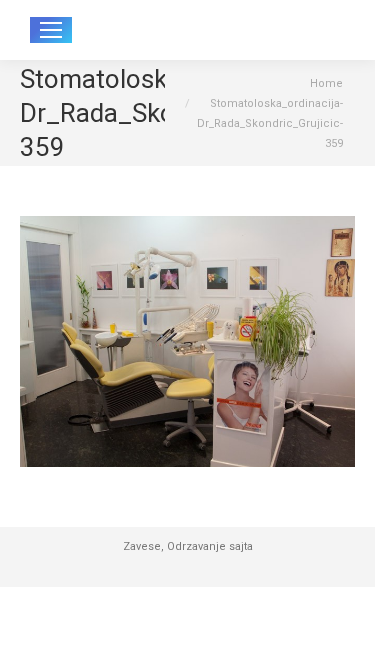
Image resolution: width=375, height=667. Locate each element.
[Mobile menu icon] (51, 30)
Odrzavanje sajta (210, 546)
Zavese (142, 546)
